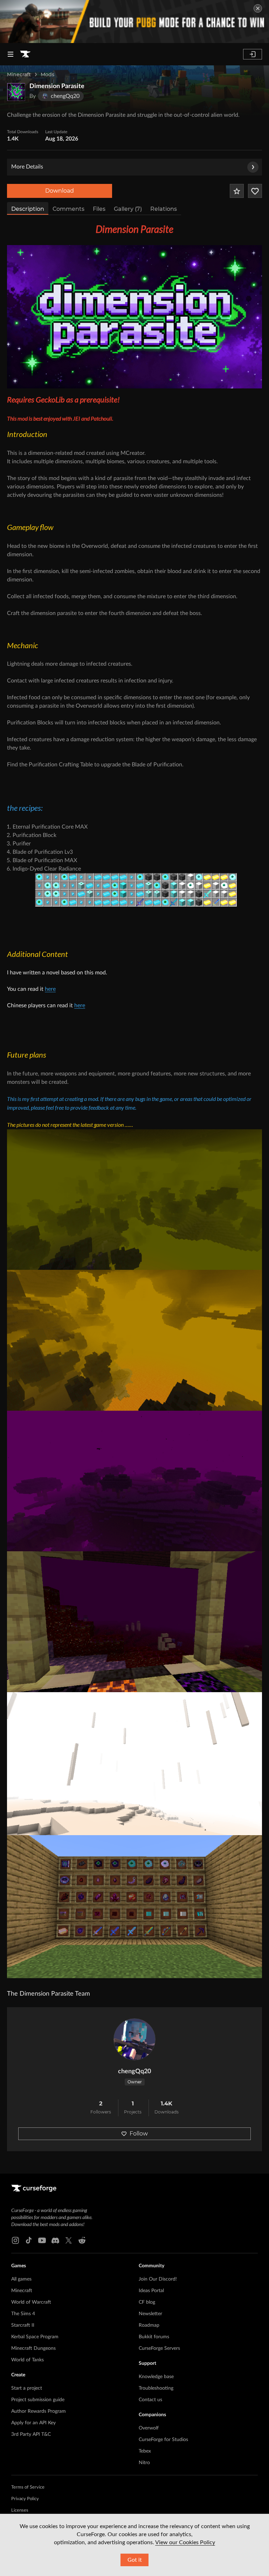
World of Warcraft (31, 2302)
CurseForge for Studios (163, 2440)
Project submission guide (38, 2400)
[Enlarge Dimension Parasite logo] (16, 92)
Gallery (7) (128, 209)
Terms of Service (28, 2487)
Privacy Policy (25, 2499)
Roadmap (149, 2325)
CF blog (147, 2302)
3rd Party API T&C (31, 2434)
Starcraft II (23, 2325)
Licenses (20, 2510)
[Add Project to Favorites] (237, 191)
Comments (68, 209)
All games (21, 2279)
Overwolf (149, 2428)
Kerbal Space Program (35, 2337)
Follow (139, 2134)
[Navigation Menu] (11, 54)
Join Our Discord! (158, 2279)
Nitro (144, 2463)
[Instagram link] (15, 2240)
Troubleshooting (156, 2388)
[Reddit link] (82, 2240)
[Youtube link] (42, 2240)
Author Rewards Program (39, 2411)
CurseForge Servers (159, 2348)
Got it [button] (135, 2560)
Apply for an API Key (33, 2423)
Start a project (27, 2388)
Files (99, 209)
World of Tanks (27, 2360)
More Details (27, 167)
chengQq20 (134, 2071)
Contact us (150, 2400)
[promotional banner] (134, 22)
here (50, 989)
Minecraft (19, 74)
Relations (164, 209)
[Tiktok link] (29, 2240)
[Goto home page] (25, 54)
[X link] (69, 2240)
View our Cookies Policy (185, 2542)
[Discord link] (55, 2240)
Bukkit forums (154, 2337)
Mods (47, 74)
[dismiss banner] (258, 8)
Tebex (145, 2451)
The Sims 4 (23, 2314)
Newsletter (150, 2314)
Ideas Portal (151, 2291)
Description (28, 209)
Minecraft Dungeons (33, 2348)
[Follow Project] (255, 191)
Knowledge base (156, 2377)
